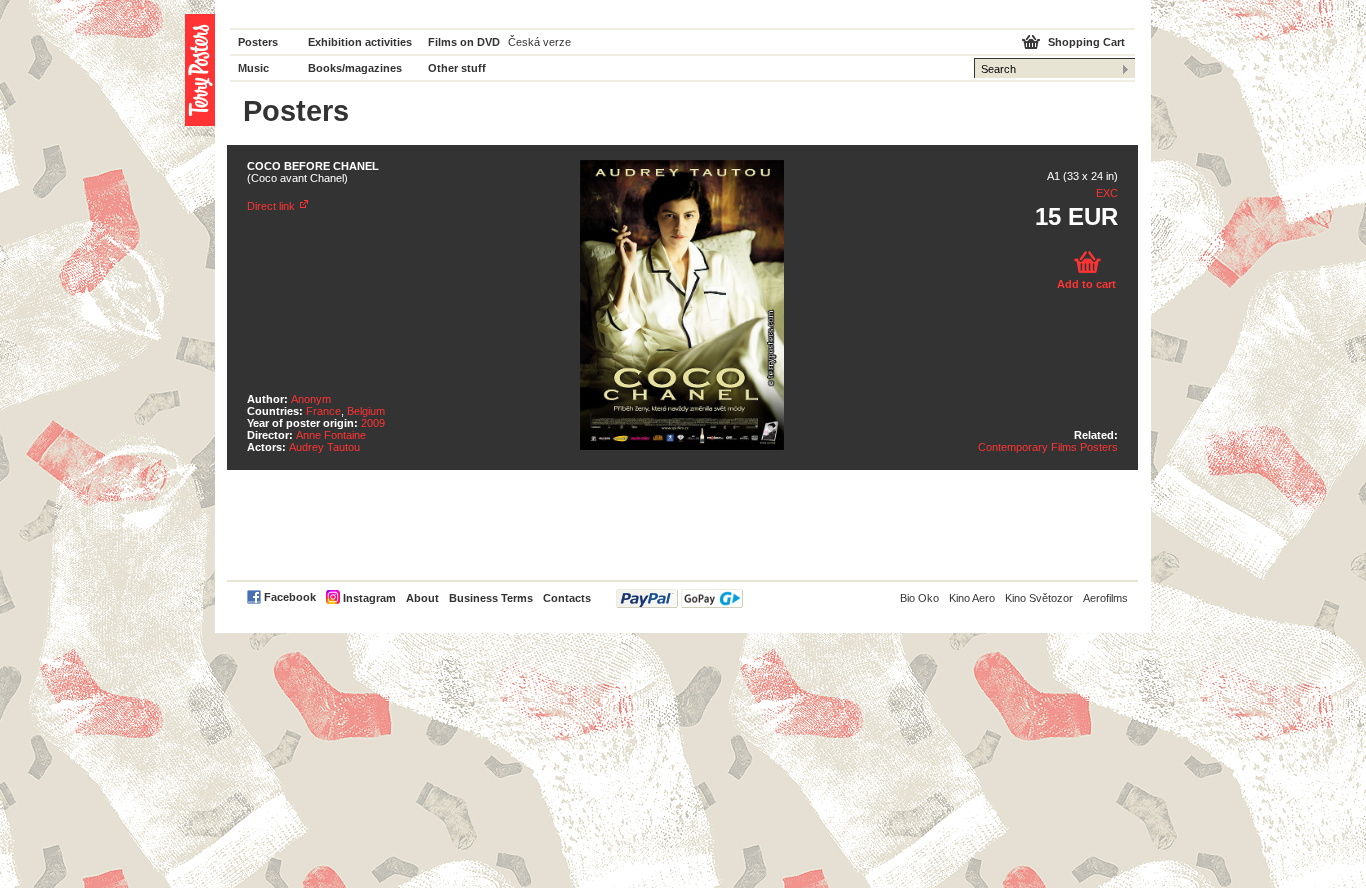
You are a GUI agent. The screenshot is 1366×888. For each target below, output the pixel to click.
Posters (258, 42)
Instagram (369, 598)
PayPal (679, 598)
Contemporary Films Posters (1048, 447)
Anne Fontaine (331, 435)
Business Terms (491, 598)
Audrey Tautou (324, 447)
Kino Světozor (1039, 598)
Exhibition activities (360, 42)
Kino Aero (972, 598)
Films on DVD (464, 42)
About (422, 598)
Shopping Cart (1086, 42)
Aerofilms (1105, 598)
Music (253, 68)
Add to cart (1086, 284)
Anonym (311, 399)
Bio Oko (919, 598)
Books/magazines (355, 68)
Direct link (271, 206)
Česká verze (539, 42)
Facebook (290, 597)
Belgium (366, 411)
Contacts (567, 598)
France (323, 411)
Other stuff (457, 68)
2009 (373, 423)
